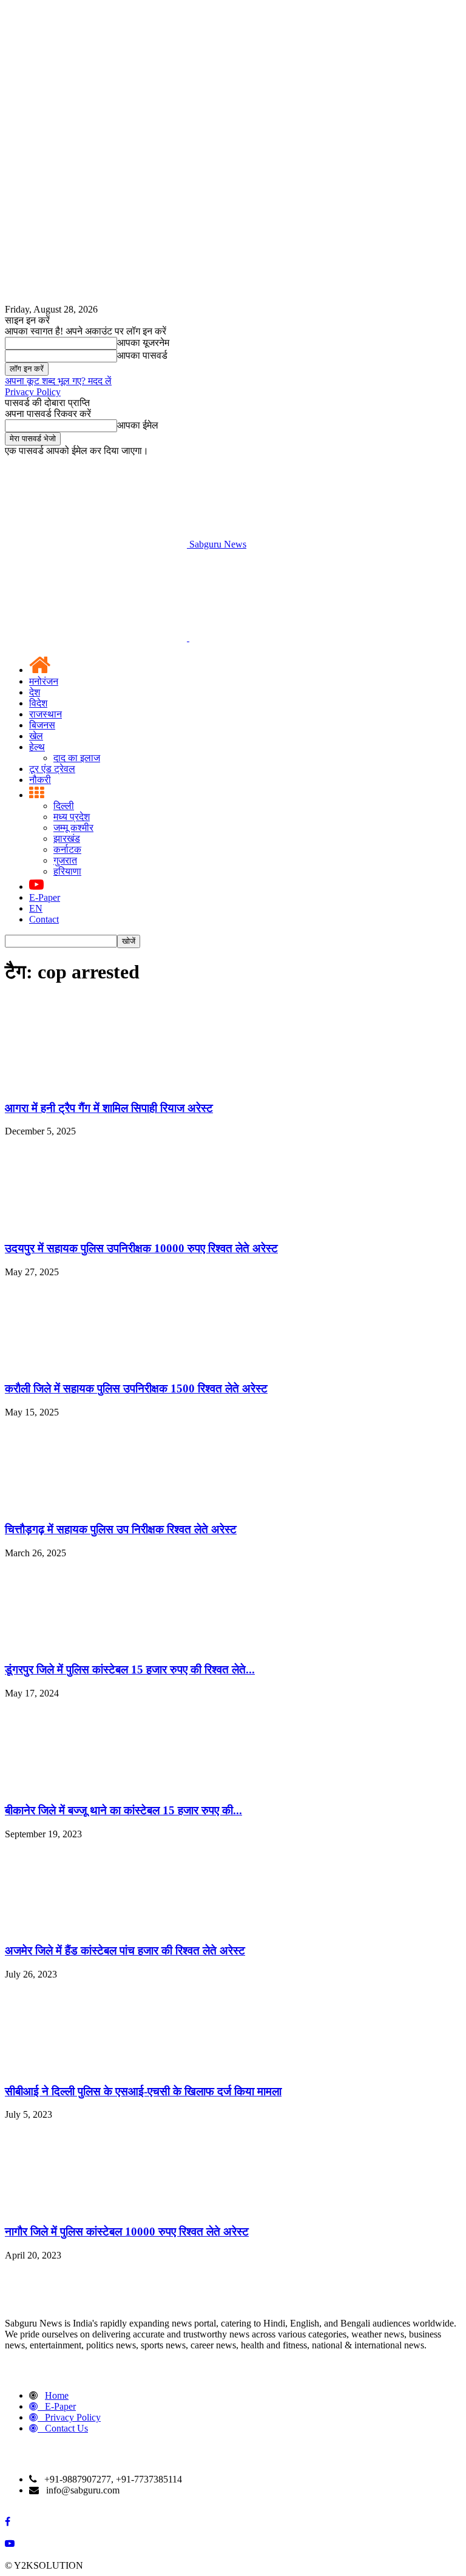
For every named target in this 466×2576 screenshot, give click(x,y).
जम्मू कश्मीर (73, 828)
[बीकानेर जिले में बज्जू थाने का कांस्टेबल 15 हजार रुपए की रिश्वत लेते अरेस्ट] (96, 1787)
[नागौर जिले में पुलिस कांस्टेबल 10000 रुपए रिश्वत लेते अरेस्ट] (96, 2208)
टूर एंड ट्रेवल (52, 769)
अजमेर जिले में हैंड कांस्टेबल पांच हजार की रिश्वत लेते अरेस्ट (125, 1951)
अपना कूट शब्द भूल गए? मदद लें (58, 381)
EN (36, 908)
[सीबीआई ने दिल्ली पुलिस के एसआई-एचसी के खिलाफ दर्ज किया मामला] (96, 2068)
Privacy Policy (33, 392)
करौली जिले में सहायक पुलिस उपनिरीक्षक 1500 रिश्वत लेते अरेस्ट (136, 1388)
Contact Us (66, 2428)
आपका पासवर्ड (142, 355)
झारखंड (67, 839)
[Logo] (97, 638)
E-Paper (45, 897)
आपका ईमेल (138, 425)
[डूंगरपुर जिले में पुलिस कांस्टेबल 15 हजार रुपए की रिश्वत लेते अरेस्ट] (96, 1646)
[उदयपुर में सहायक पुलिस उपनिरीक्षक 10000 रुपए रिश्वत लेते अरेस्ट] (96, 1225)
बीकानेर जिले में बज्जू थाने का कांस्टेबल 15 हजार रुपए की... (123, 1810)
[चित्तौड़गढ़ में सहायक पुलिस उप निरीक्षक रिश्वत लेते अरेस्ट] (96, 1506)
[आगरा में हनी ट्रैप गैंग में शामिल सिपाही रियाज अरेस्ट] (96, 1084)
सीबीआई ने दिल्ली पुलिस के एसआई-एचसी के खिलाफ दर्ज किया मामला (143, 2091)
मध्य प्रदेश (72, 817)
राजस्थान (46, 714)
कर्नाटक (67, 849)
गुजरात (65, 860)
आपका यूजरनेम (143, 343)
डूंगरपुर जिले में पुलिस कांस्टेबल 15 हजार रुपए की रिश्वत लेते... (130, 1669)
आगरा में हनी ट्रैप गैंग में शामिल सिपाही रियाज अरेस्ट (109, 1108)
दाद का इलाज (77, 758)
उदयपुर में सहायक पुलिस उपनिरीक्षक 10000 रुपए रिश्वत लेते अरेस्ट (141, 1248)
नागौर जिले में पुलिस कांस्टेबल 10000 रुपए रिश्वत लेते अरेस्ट (127, 2232)
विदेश (38, 703)
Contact (44, 919)
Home (57, 2395)
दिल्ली (64, 806)
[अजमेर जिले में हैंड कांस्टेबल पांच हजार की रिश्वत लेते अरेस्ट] (96, 1927)
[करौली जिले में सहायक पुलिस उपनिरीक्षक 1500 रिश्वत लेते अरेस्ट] (96, 1365)
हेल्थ (37, 747)
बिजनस (42, 725)
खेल (36, 736)
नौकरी (40, 780)
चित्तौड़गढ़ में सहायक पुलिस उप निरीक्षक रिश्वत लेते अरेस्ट (121, 1529)
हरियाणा (67, 871)
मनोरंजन (44, 681)
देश (35, 692)
